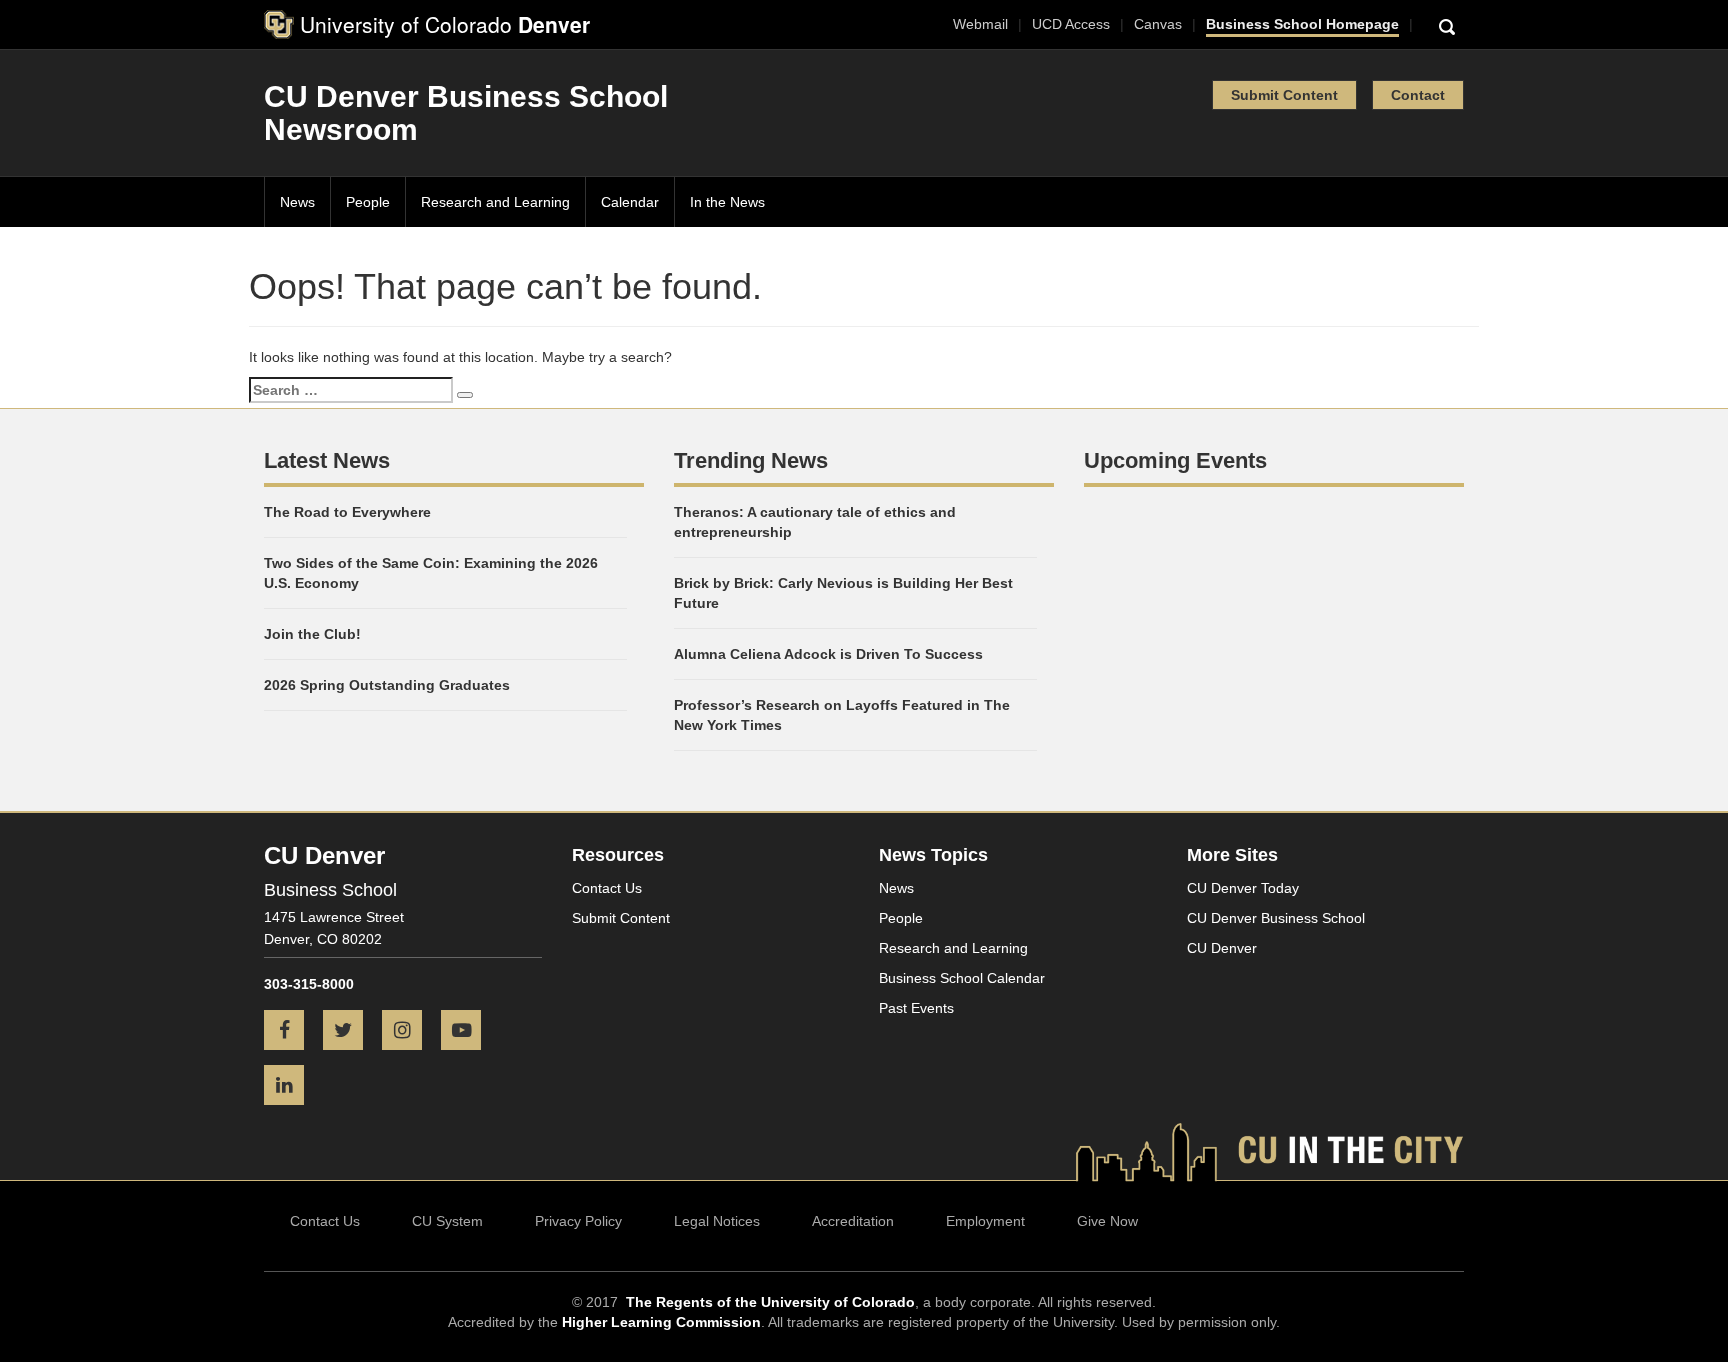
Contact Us (607, 888)
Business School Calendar (962, 978)
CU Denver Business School (1276, 918)
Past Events (916, 1008)
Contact (1418, 95)
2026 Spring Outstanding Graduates (387, 685)
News (297, 202)
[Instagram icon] (409, 1032)
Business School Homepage (1302, 24)
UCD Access (1071, 24)
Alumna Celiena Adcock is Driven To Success (828, 654)
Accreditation (853, 1221)
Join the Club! (312, 634)
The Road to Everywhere (347, 512)
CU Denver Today (1243, 888)
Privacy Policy (578, 1221)
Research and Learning (495, 202)
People (368, 202)
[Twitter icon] (350, 1032)
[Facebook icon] (291, 1032)
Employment (985, 1221)
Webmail (980, 24)
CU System (447, 1221)
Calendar (630, 202)
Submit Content (1284, 95)
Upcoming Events (1175, 460)
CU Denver (1222, 948)
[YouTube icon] (468, 1032)
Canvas (1158, 24)
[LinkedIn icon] (291, 1087)
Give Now (1107, 1221)
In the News (727, 202)
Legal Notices (717, 1221)
